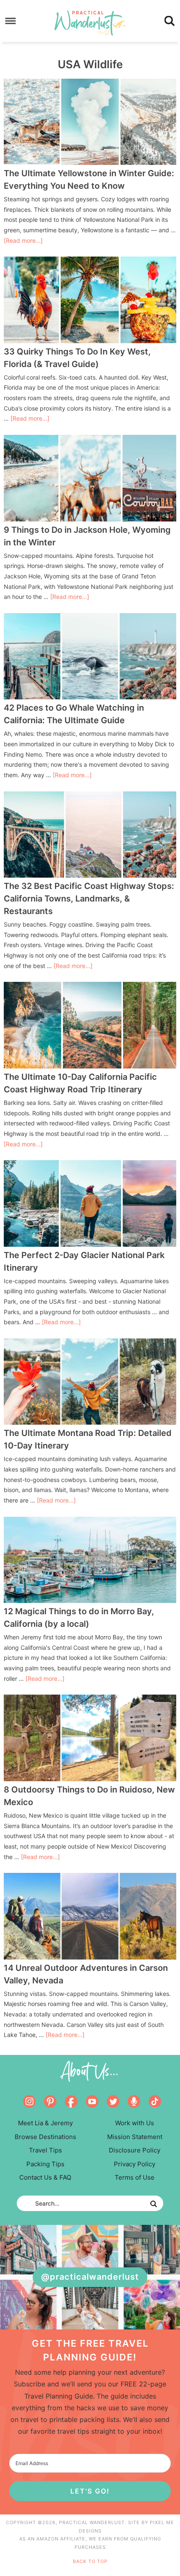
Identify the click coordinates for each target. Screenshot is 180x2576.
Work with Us (135, 2123)
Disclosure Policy (135, 2150)
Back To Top (90, 2561)
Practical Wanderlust (90, 23)
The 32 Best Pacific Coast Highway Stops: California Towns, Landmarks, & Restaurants (89, 899)
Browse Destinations (45, 2137)
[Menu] (11, 21)
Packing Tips (45, 2164)
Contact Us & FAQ (45, 2177)
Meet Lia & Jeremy (45, 2123)
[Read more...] (23, 240)
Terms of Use (135, 2177)
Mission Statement (135, 2137)
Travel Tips (45, 2150)
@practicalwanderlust (90, 2277)
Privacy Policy (135, 2164)
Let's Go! (90, 2491)
